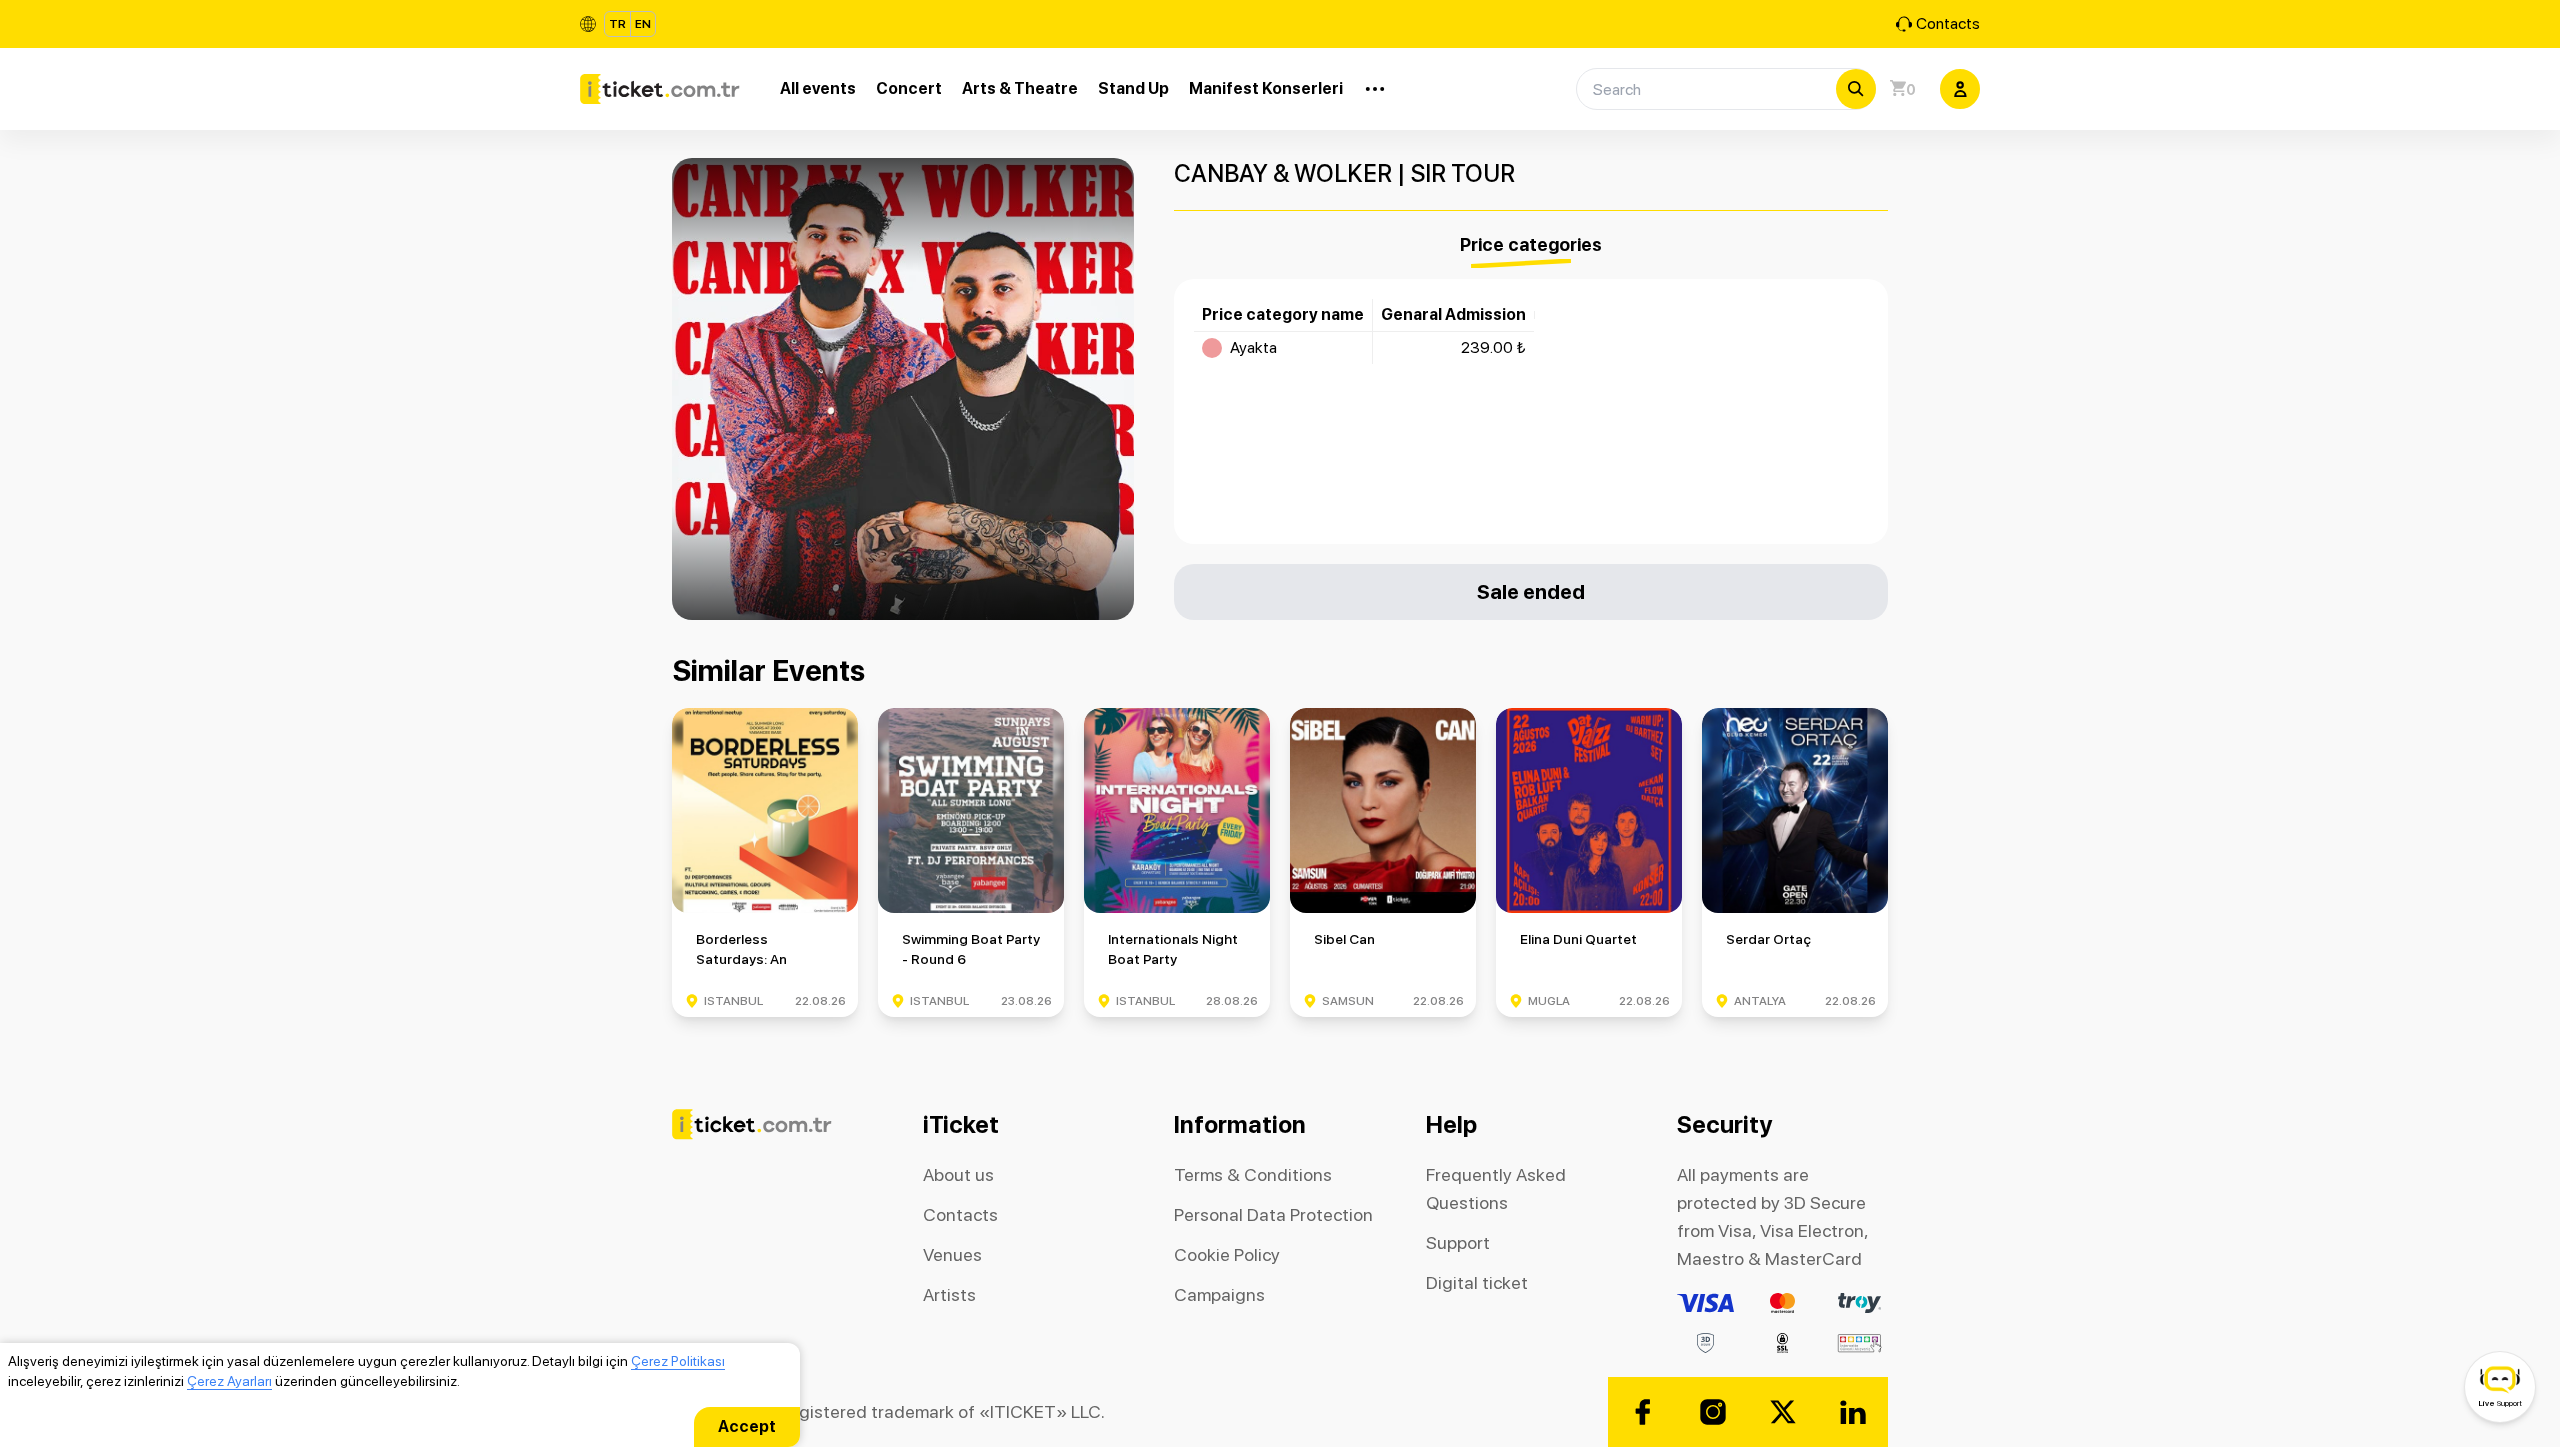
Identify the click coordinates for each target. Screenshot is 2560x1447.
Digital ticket (1477, 1282)
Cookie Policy (1227, 1254)
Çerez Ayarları (229, 1381)
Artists (949, 1294)
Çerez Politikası (678, 1361)
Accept (747, 1426)
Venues (952, 1254)
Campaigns (1219, 1294)
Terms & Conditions (1253, 1174)
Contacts (1948, 23)
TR (617, 24)
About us (958, 1174)
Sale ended (1531, 591)
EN (643, 24)
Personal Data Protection (1273, 1214)
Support (1458, 1242)
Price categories (1531, 244)
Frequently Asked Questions (1496, 1188)
